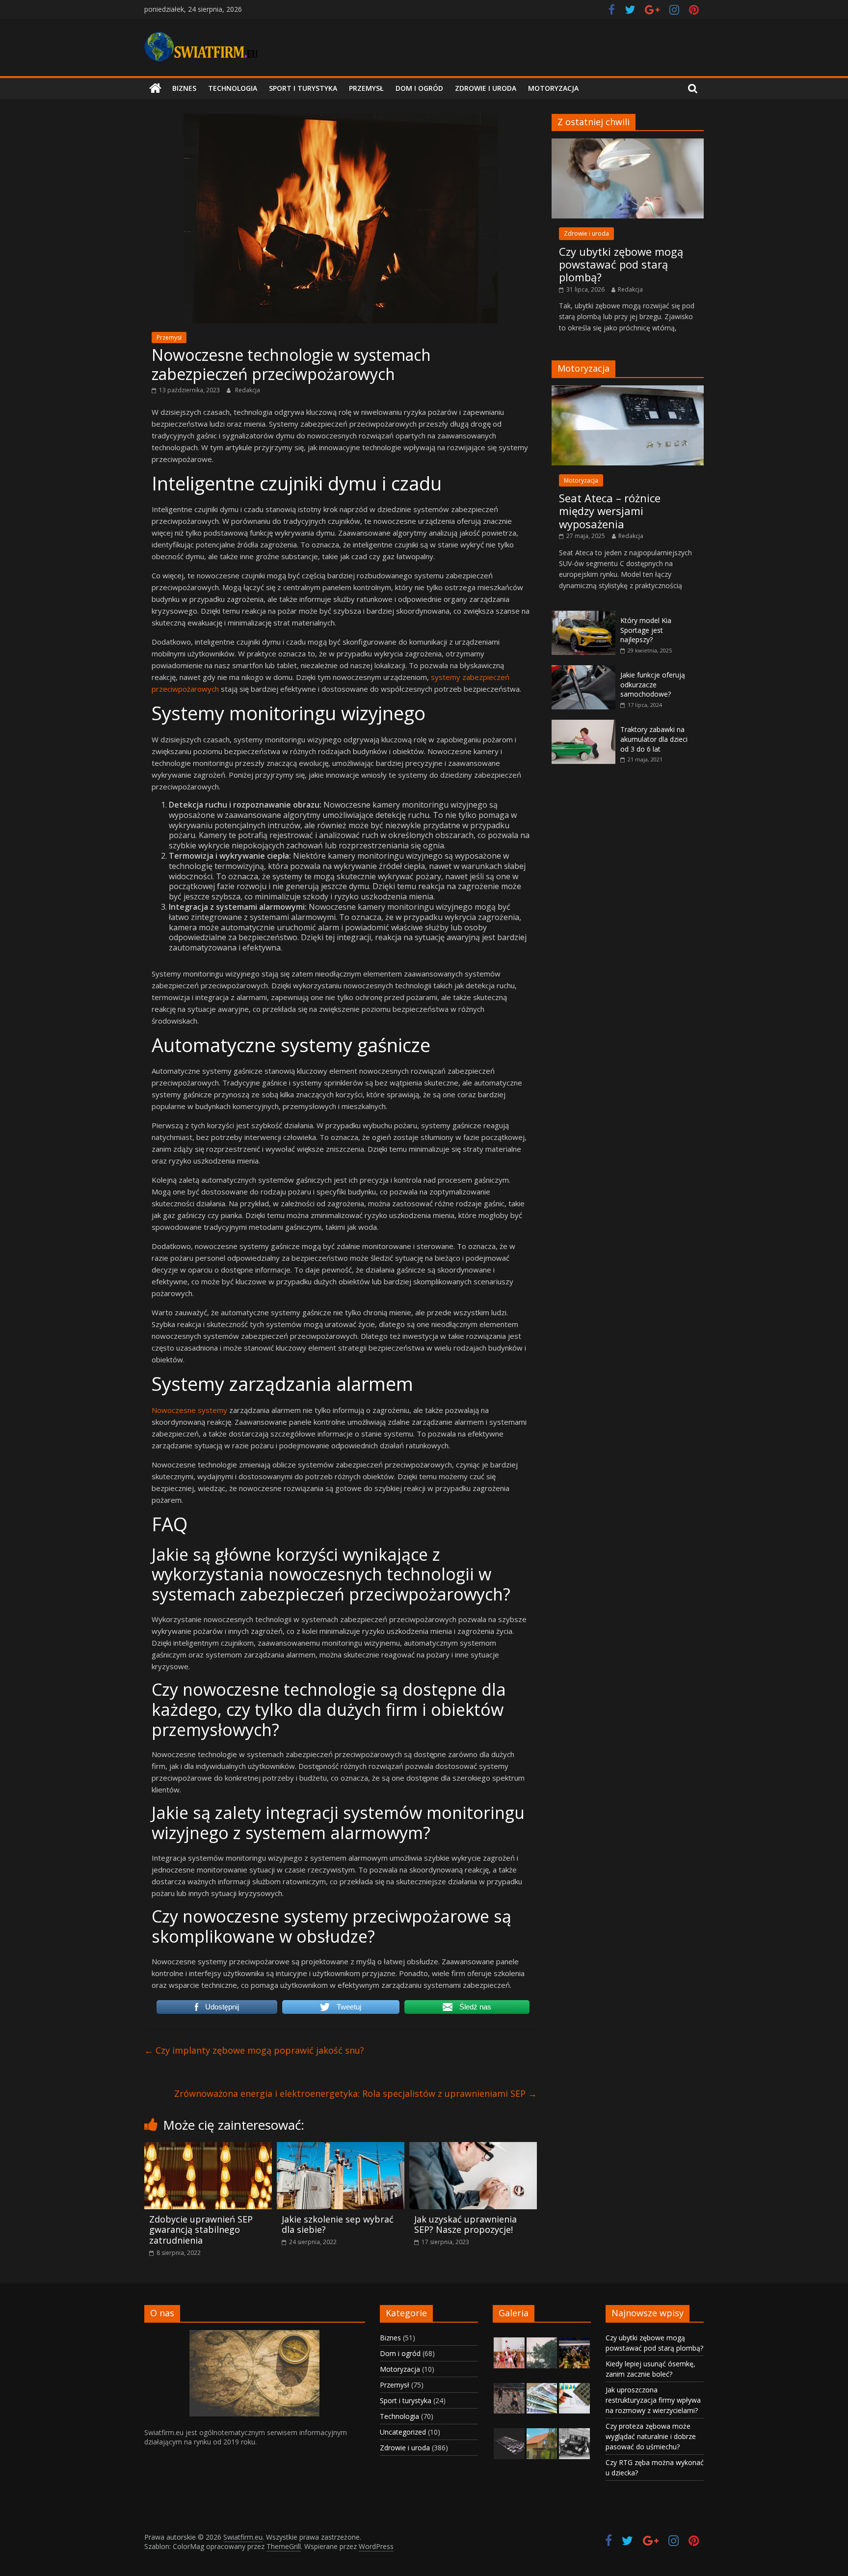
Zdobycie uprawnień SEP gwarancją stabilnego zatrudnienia (201, 2230)
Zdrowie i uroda (486, 88)
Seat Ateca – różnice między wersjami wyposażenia (610, 511)
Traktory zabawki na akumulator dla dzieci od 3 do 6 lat (654, 739)
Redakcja (248, 390)
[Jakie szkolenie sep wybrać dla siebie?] (341, 2148)
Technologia (233, 88)
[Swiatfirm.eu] (155, 88)
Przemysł (366, 88)
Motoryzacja (553, 88)
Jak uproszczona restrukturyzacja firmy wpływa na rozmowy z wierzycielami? (653, 2400)
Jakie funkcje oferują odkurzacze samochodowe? (653, 684)
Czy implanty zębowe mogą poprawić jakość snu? (254, 2050)
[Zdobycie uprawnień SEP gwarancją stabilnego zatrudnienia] (208, 2148)
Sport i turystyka (303, 88)
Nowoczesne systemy (189, 1410)
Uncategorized (403, 2432)
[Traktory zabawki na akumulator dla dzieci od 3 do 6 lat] (583, 725)
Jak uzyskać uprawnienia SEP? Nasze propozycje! (465, 2224)
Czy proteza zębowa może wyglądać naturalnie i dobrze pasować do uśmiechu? (651, 2436)
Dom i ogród (419, 88)
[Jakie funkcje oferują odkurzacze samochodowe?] (583, 670)
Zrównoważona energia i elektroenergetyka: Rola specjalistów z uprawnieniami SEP (356, 2093)
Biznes (184, 88)
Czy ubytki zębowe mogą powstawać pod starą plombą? (621, 264)
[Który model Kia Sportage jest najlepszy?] (583, 616)
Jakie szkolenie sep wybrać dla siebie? (338, 2224)
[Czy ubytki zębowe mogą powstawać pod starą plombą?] (628, 144)
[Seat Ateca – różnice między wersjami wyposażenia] (628, 391)
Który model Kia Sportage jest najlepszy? (646, 630)
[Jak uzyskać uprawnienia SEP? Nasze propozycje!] (473, 2148)
